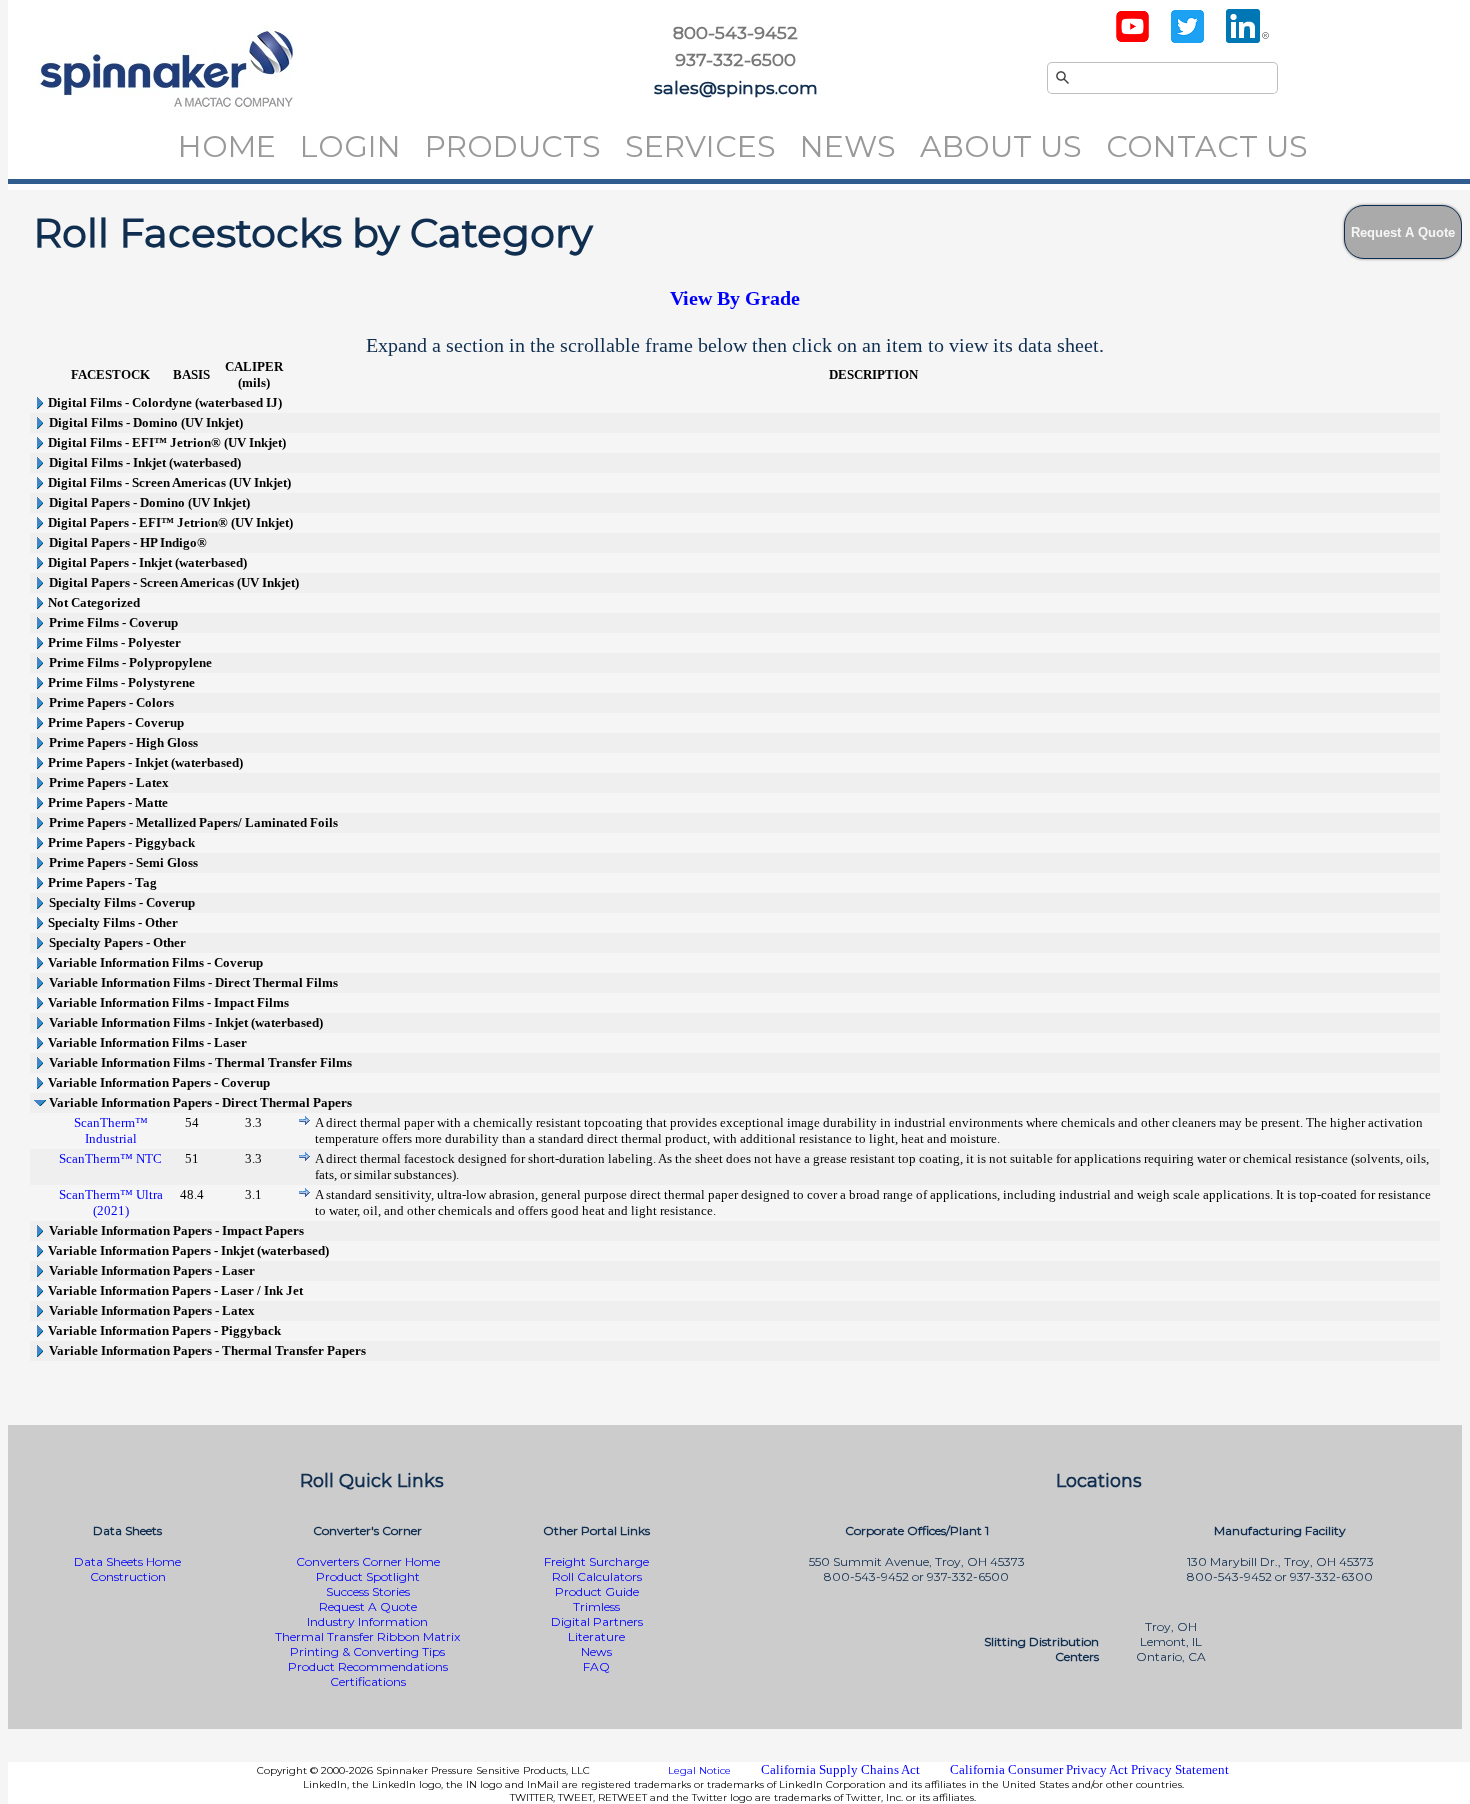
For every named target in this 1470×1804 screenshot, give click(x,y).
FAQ (596, 1666)
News (848, 146)
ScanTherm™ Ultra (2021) (111, 1202)
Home (227, 146)
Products (513, 146)
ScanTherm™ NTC (110, 1158)
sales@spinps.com (736, 87)
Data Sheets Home (127, 1561)
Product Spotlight (368, 1576)
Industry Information (367, 1621)
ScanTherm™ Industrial (111, 1130)
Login (350, 146)
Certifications (368, 1681)
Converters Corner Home (368, 1561)
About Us (1001, 146)
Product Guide (597, 1591)
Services (700, 146)
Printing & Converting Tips (367, 1651)
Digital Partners (597, 1621)
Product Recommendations (368, 1666)
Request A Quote (368, 1606)
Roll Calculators (597, 1576)
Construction (128, 1576)
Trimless (596, 1606)
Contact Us (1207, 146)
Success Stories (368, 1591)
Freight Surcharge (596, 1561)
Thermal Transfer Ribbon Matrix (367, 1636)
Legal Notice (699, 1770)
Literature (596, 1636)
